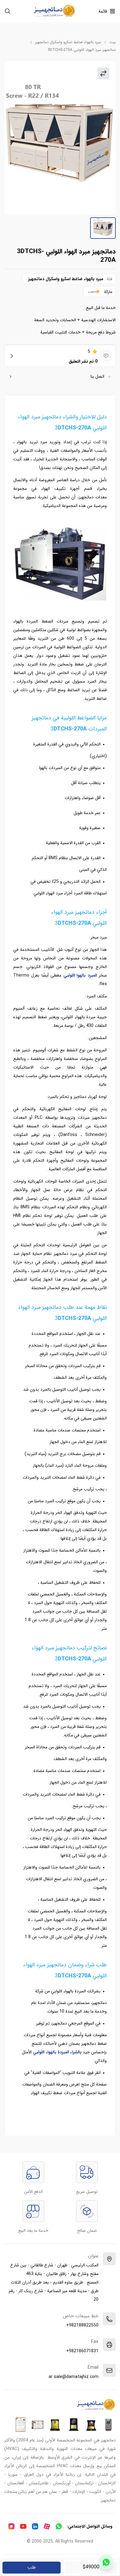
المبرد (92, 975)
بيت (113, 42)
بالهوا (81, 975)
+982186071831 (82, 2351)
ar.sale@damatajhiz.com (74, 2377)
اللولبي (70, 975)
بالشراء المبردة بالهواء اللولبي (57, 2052)
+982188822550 (82, 2325)
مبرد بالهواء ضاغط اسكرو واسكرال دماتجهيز (68, 42)
